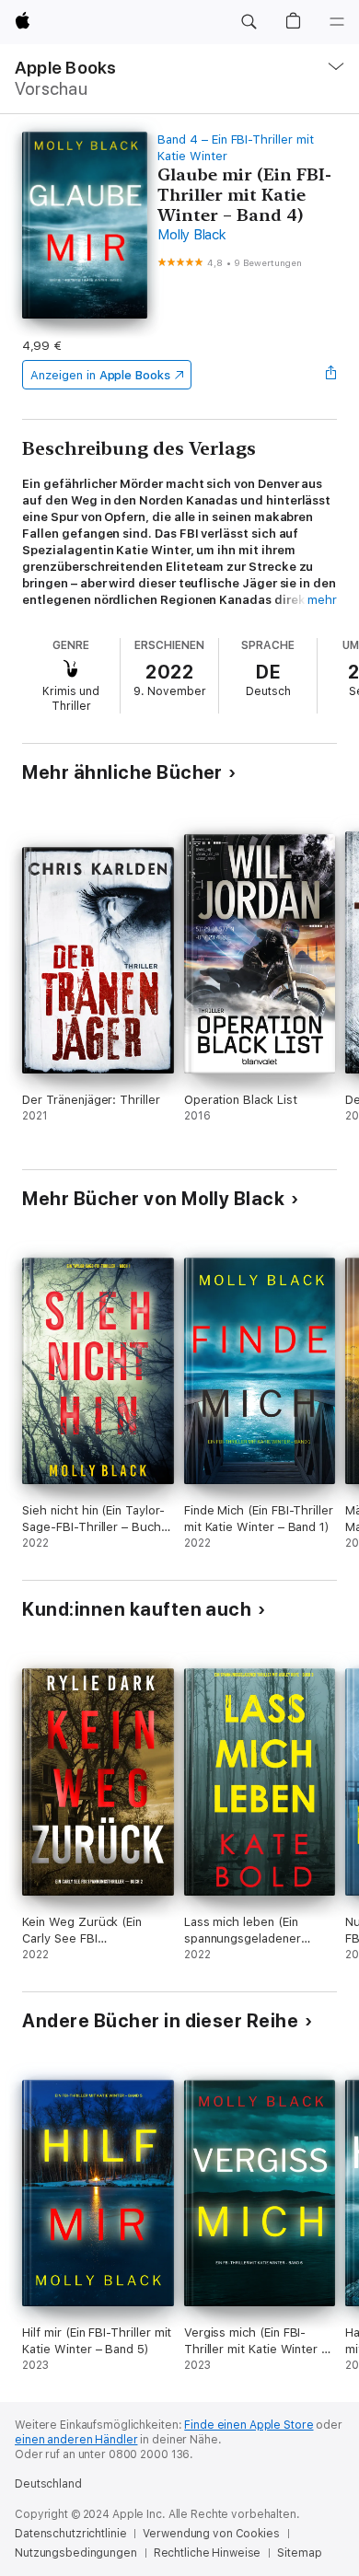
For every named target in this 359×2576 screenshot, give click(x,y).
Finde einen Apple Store (249, 2425)
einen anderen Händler (76, 2440)
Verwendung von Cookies (211, 2534)
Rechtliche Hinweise (208, 2553)
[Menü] (337, 22)
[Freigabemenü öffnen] (331, 375)
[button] (249, 22)
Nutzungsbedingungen (76, 2553)
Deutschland (48, 2484)
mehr (322, 600)
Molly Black (191, 235)
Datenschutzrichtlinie (70, 2534)
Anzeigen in (100, 375)
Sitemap (299, 2553)
